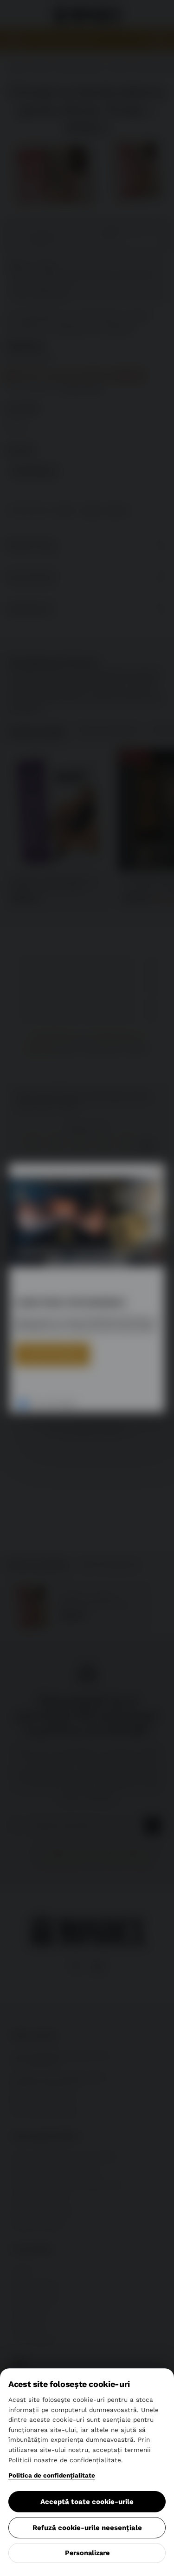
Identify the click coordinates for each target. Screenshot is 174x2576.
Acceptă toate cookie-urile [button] (87, 2502)
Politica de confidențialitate (52, 2475)
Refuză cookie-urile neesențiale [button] (87, 2528)
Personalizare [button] (87, 2553)
